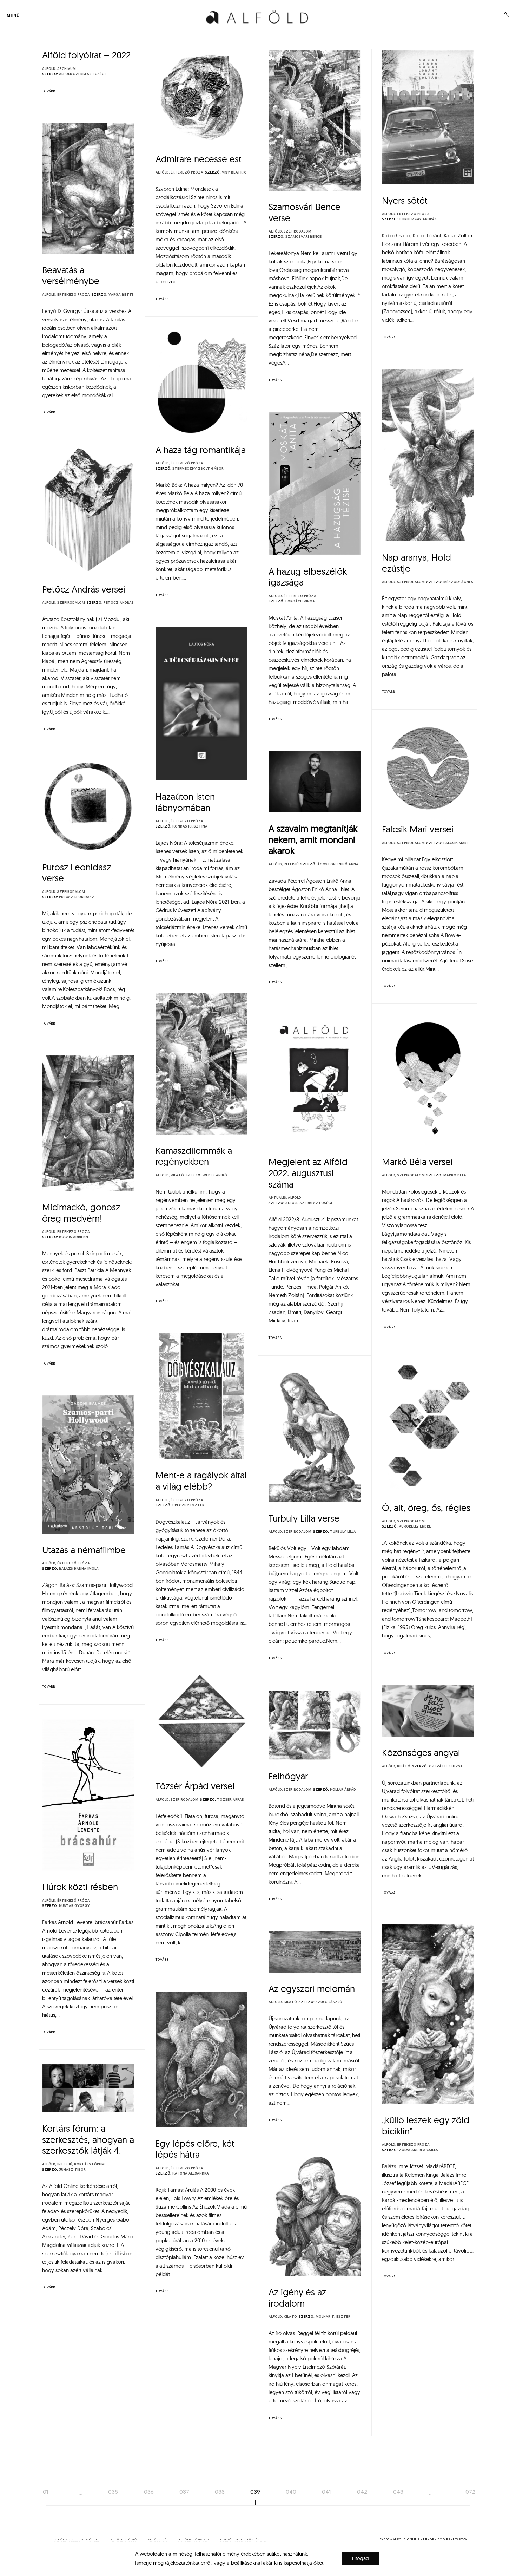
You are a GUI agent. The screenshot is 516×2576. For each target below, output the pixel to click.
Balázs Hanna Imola (79, 1569)
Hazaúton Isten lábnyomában (185, 802)
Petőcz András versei (84, 589)
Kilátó (177, 1175)
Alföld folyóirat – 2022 (86, 55)
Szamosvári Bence (303, 237)
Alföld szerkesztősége (83, 74)
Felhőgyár (288, 1776)
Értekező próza (187, 172)
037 (184, 2492)
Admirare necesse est (199, 159)
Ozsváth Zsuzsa (446, 1766)
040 (291, 2492)
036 (149, 2492)
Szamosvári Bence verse (305, 212)
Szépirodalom (297, 231)
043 (398, 2492)
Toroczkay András (418, 219)
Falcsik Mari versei (418, 829)
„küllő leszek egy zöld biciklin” (426, 2126)
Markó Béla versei (421, 1162)
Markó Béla (455, 1175)
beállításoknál (246, 2563)
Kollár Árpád (343, 1790)
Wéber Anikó (215, 1175)
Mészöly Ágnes (458, 582)
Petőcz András (119, 603)
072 (471, 2492)
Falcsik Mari (455, 843)
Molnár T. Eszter (333, 2317)
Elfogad (360, 2558)
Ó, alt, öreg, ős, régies (426, 1508)
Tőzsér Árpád (231, 1800)
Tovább (49, 91)
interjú (291, 864)
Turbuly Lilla (343, 1532)
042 (362, 2492)
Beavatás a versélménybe (71, 276)
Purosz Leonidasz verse (77, 873)
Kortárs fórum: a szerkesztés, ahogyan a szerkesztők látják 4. (88, 2139)
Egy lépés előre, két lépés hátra (195, 2149)
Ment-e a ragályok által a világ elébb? (201, 1481)
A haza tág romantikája (201, 450)
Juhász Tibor (72, 2170)
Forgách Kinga (300, 601)
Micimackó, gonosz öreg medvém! (81, 1213)
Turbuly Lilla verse (304, 1518)
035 (113, 2492)
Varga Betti (121, 295)
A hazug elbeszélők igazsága (308, 577)
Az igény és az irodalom (297, 2298)
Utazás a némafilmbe (84, 1550)
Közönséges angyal (421, 1753)
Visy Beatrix (234, 172)
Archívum (67, 69)
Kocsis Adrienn (74, 1237)
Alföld (49, 69)
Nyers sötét (405, 200)
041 (326, 2492)
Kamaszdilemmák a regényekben (194, 1156)
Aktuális (277, 1198)
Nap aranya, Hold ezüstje (416, 563)
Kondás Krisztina (190, 826)
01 (46, 2492)
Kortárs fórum (89, 2164)
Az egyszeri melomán (312, 1989)
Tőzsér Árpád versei (195, 1786)
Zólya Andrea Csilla (418, 2150)
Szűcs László (329, 2002)
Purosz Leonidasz (77, 897)
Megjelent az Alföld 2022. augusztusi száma (308, 1173)
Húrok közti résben (80, 1887)
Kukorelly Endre (415, 1526)
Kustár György (74, 1906)
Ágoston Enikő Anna (338, 864)
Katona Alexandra (191, 2173)
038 (220, 2492)
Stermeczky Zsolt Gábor (198, 469)
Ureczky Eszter (188, 1505)
